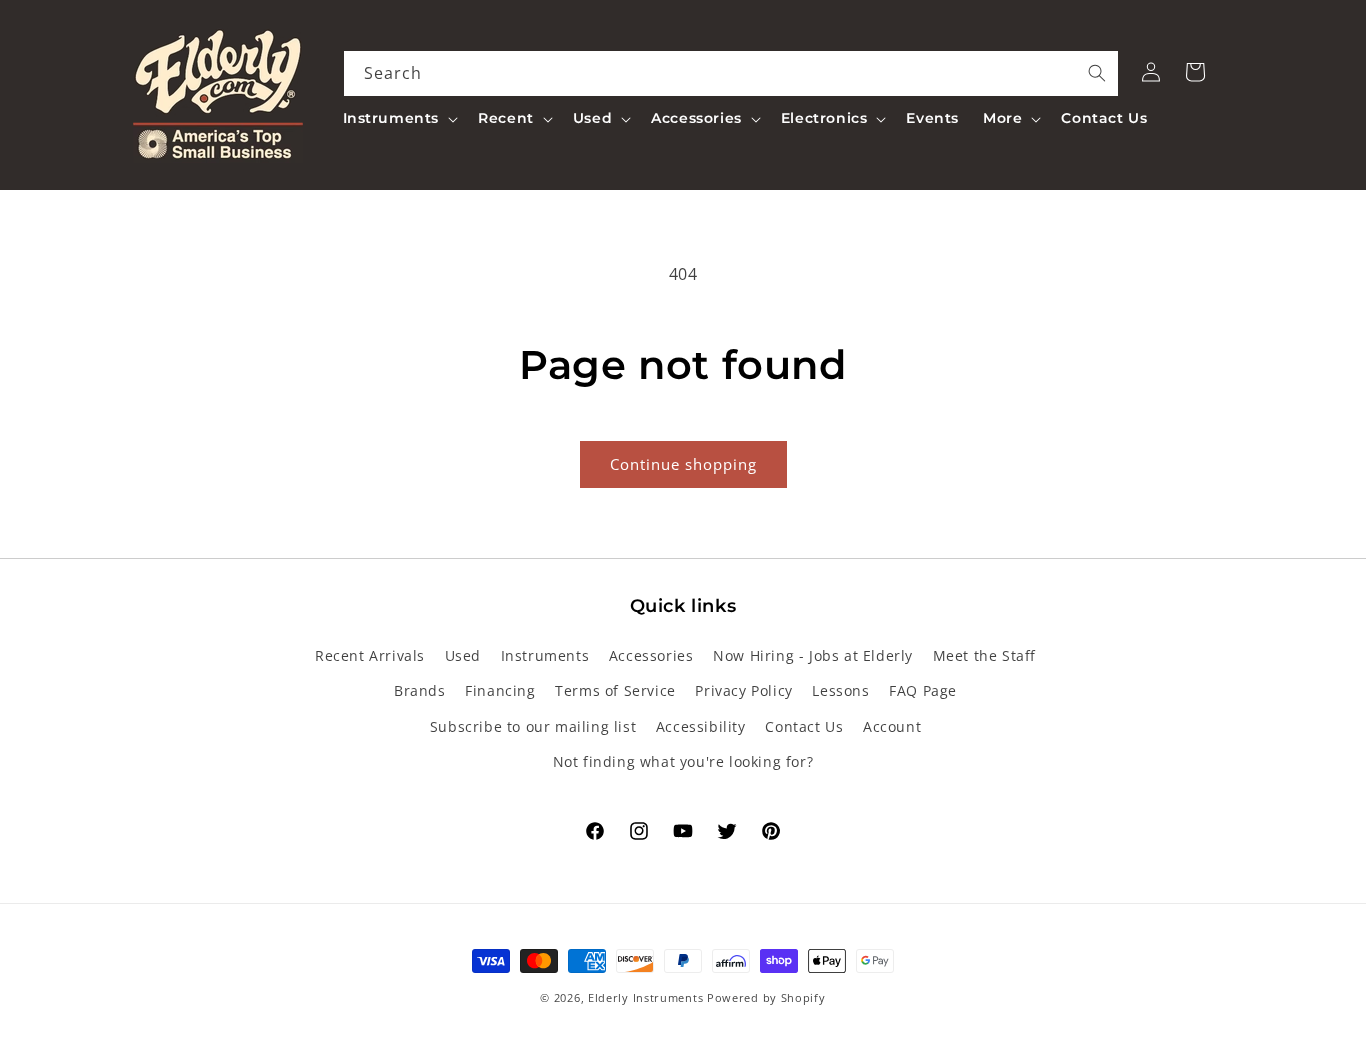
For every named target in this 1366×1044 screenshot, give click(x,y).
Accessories (651, 655)
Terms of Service (615, 690)
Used (463, 655)
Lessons (840, 690)
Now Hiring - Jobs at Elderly (813, 655)
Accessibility (701, 726)
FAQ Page (923, 690)
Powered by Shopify (766, 997)
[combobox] (731, 73)
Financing (500, 690)
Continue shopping (683, 464)
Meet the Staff (984, 655)
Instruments (545, 655)
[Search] (1097, 73)
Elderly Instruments (645, 997)
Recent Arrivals (370, 655)
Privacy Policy (743, 690)
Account (892, 726)
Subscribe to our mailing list (533, 726)
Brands (420, 690)
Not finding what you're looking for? (683, 761)
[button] (399, 118)
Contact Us (804, 726)
